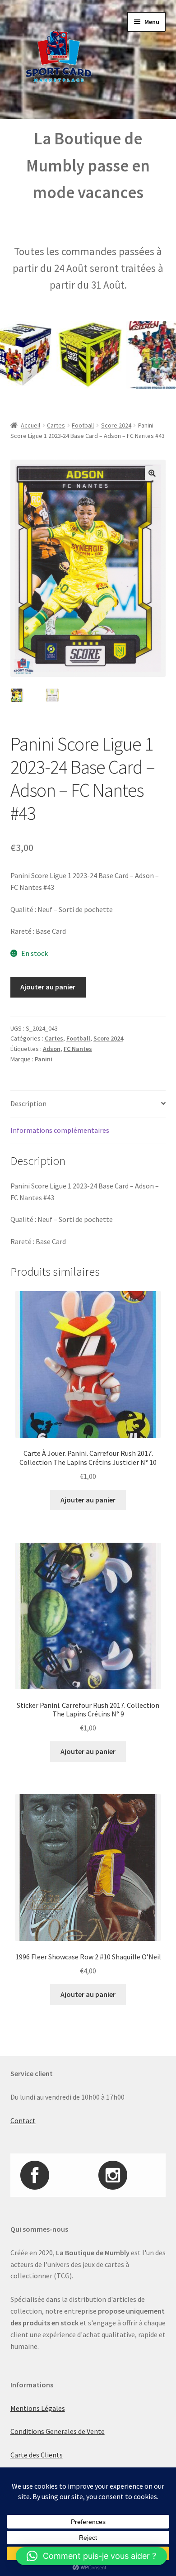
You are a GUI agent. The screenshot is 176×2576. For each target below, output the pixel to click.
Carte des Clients (37, 2455)
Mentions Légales (38, 2408)
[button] (152, 473)
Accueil (30, 425)
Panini (44, 1059)
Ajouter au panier (48, 987)
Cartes (56, 425)
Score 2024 (116, 425)
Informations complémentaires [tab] (60, 1130)
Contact (23, 2120)
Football (83, 425)
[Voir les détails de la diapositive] (73, 355)
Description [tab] (28, 1103)
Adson (52, 1049)
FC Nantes (78, 1049)
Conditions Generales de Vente (58, 2431)
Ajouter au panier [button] (88, 1500)
